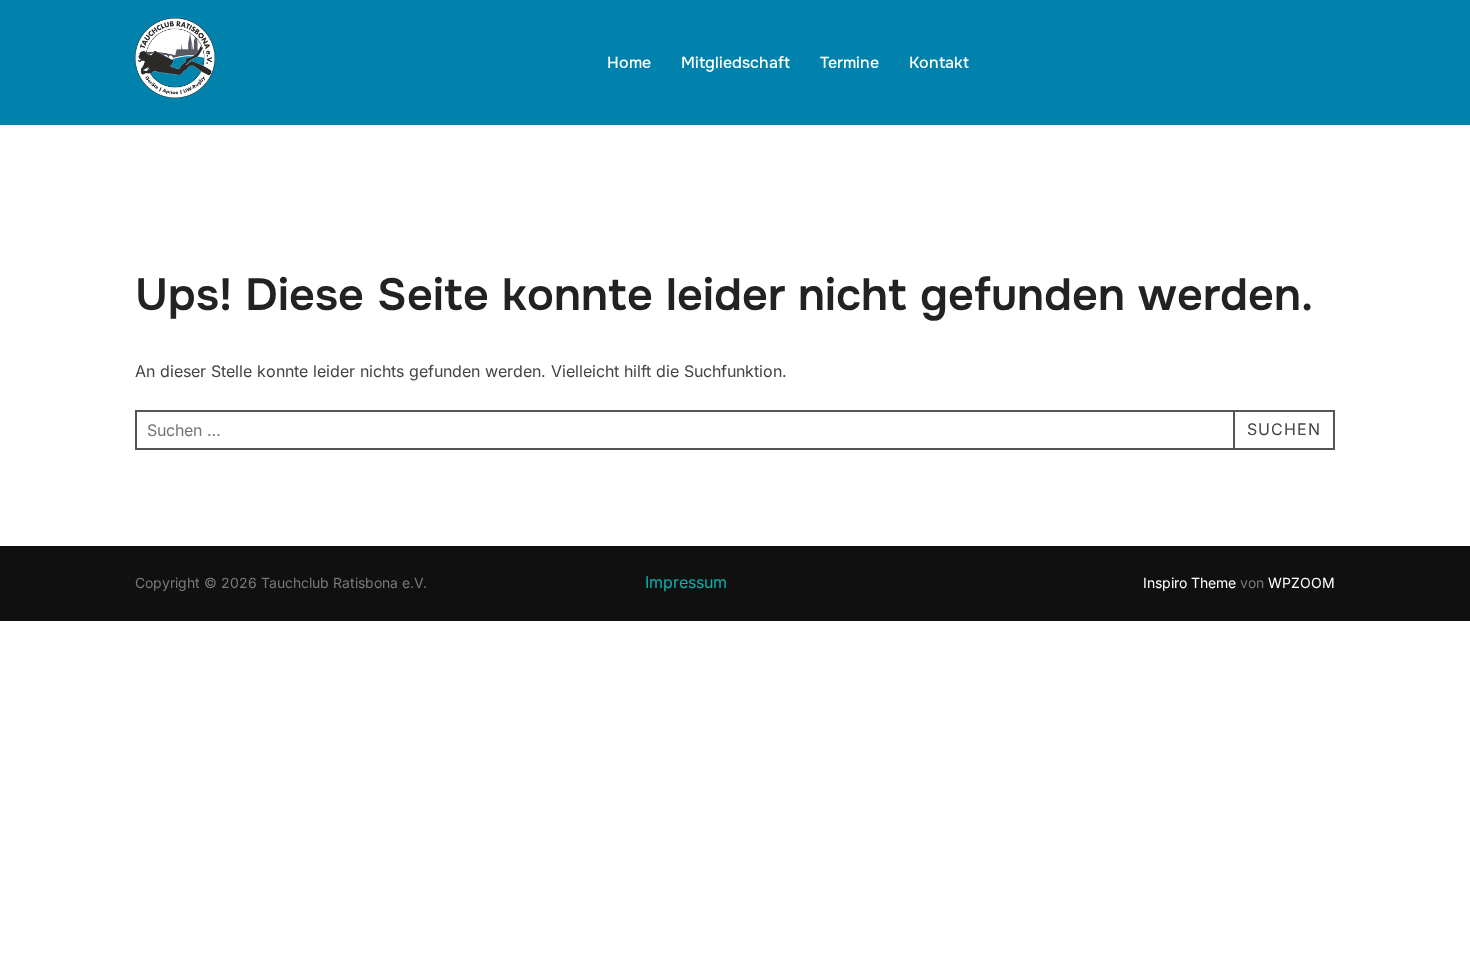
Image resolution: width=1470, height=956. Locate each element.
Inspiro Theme (1189, 582)
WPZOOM (1301, 582)
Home (629, 62)
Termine (849, 62)
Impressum (686, 582)
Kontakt (939, 62)
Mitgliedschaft (735, 62)
